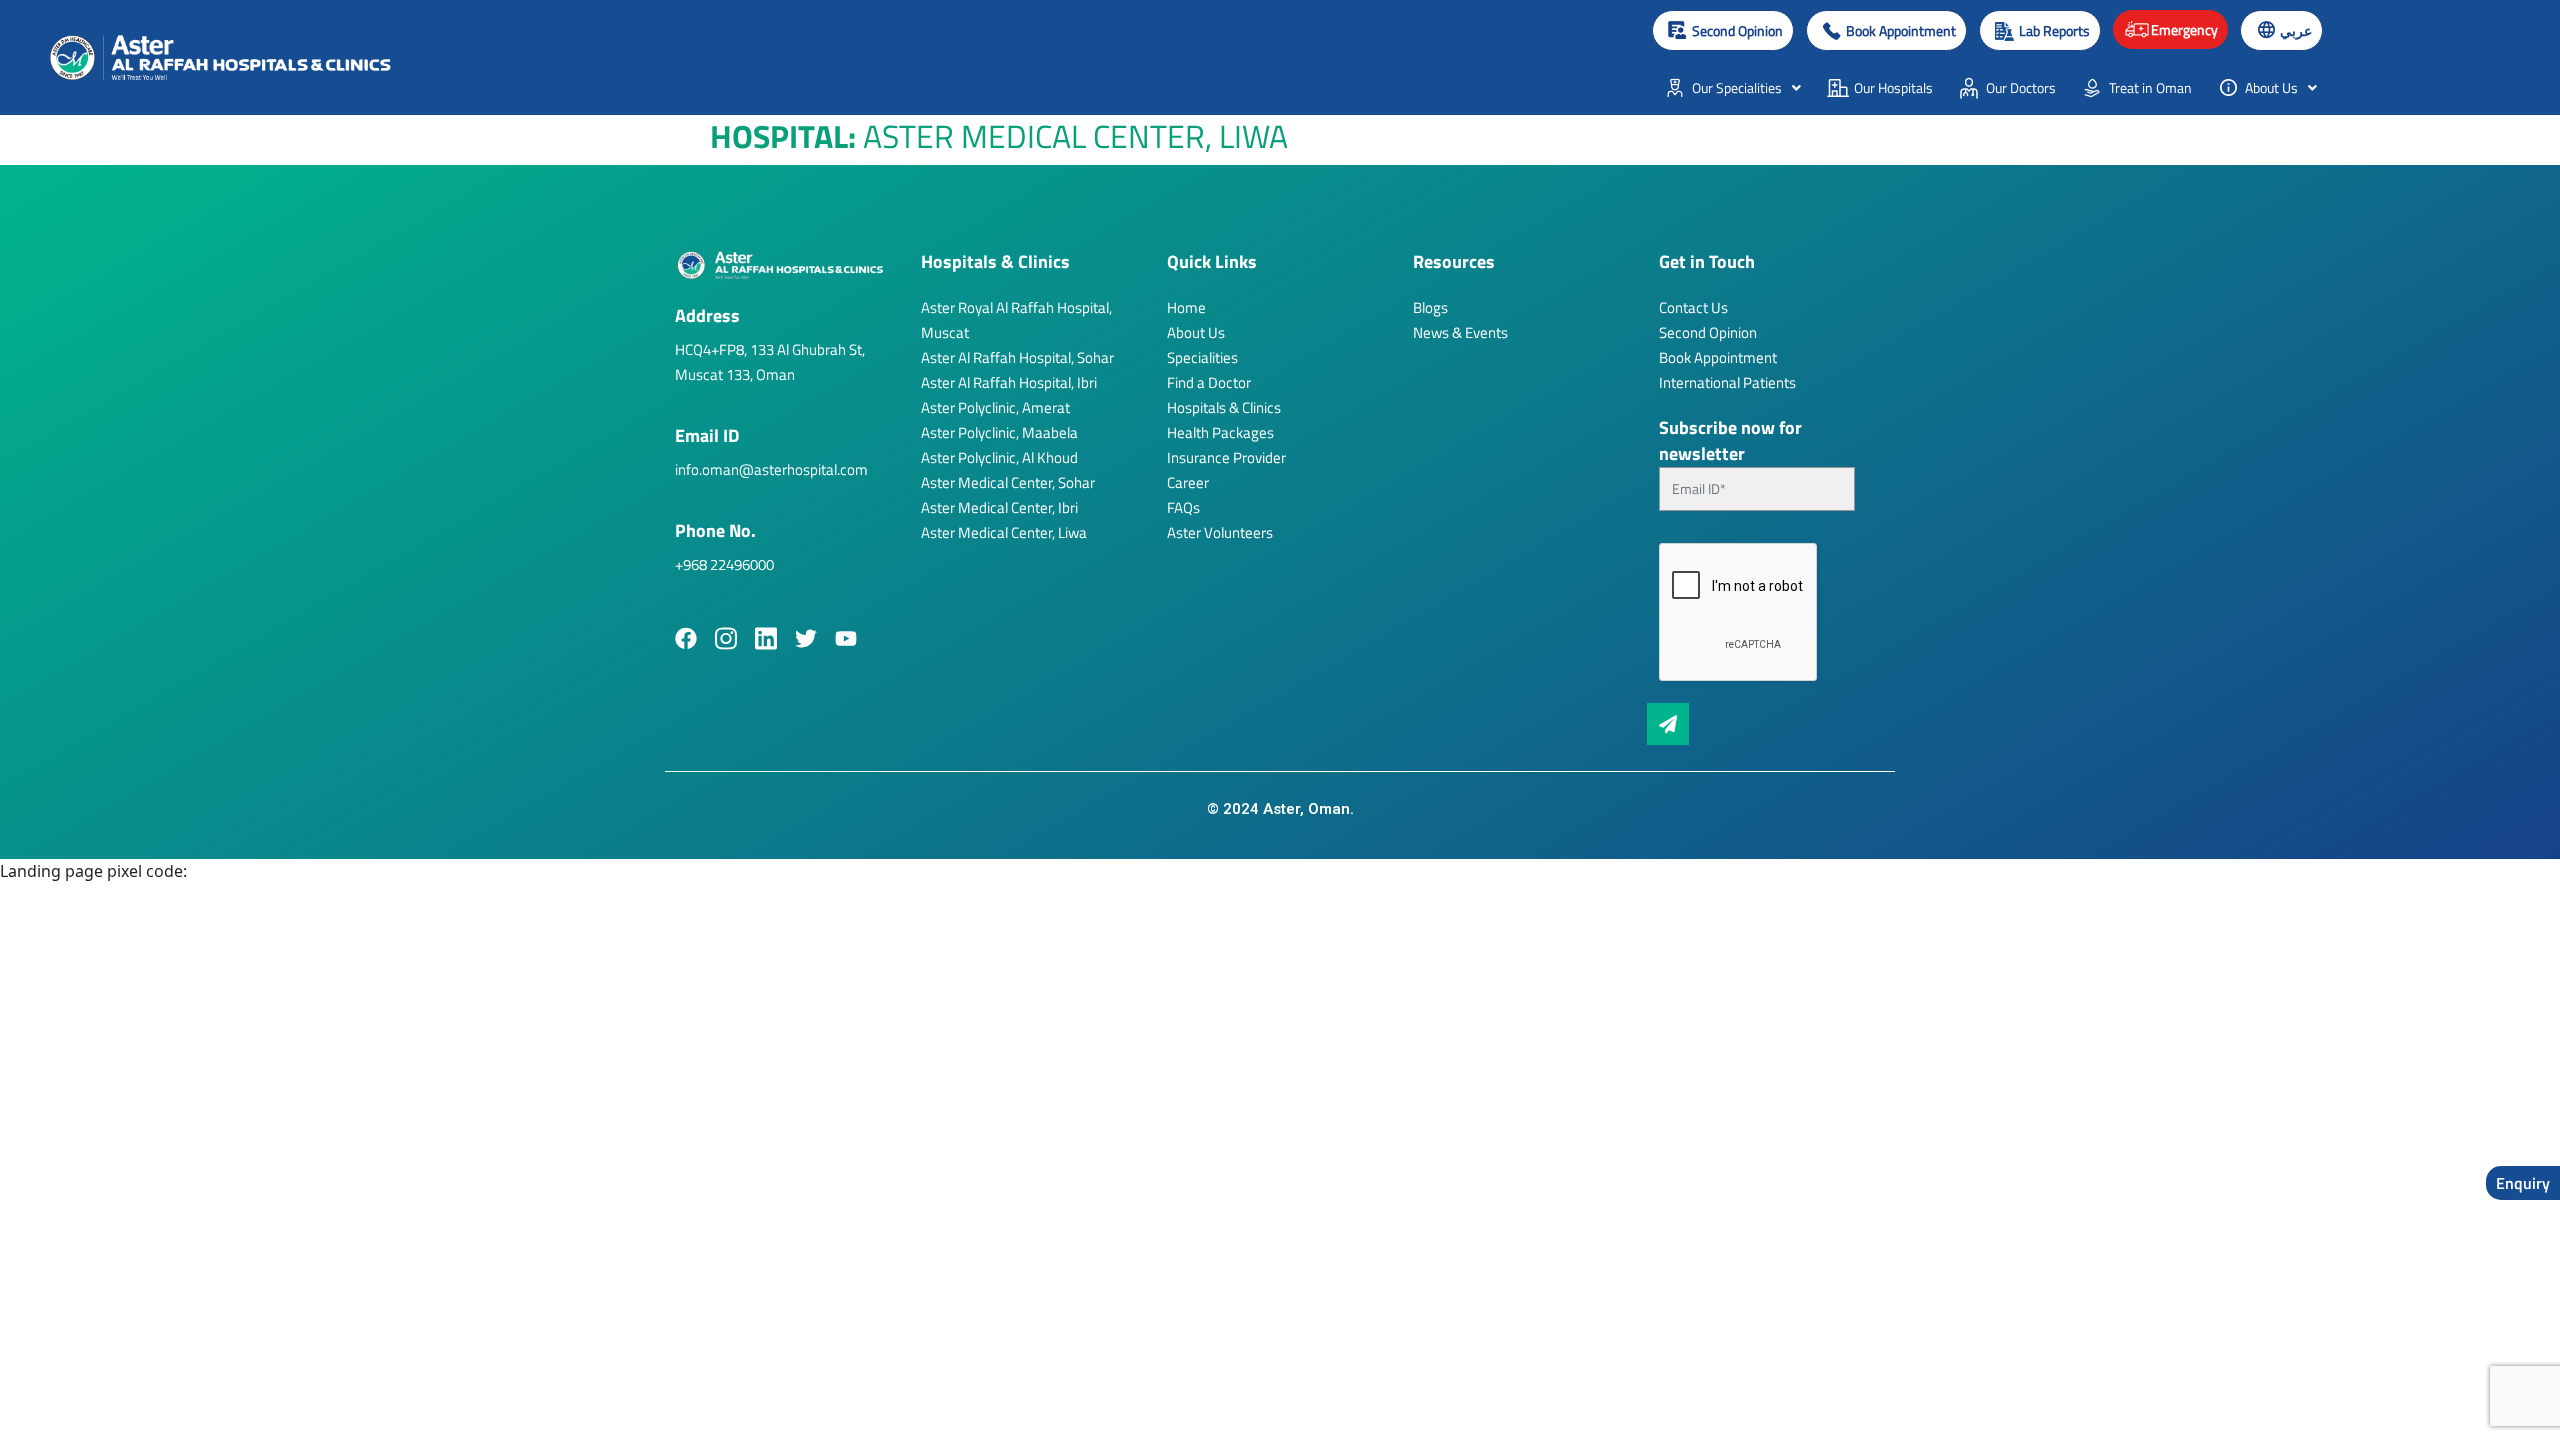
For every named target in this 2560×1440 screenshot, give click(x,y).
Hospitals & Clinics (1224, 407)
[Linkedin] (766, 638)
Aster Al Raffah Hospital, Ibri (1009, 382)
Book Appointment (1718, 357)
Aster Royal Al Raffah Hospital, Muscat (1016, 320)
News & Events (1460, 332)
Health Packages (1220, 432)
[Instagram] (726, 638)
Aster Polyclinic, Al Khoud (999, 457)
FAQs (1183, 507)
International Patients (1727, 382)
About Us (1196, 332)
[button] (1886, 30)
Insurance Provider (1226, 457)
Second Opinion (1708, 332)
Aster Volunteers (1220, 532)
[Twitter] (806, 638)
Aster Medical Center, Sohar (1008, 482)
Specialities (1202, 357)
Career (1188, 482)
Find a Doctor (1209, 382)
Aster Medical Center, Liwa (1004, 532)
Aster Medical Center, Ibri (999, 507)
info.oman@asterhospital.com (771, 469)
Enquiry (2523, 1183)
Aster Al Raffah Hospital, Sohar (1017, 357)
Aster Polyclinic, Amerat (995, 407)
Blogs (1430, 307)
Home (1186, 307)
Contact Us (1693, 307)
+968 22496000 (724, 564)
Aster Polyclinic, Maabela (999, 432)
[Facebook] (686, 638)
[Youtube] (846, 638)
